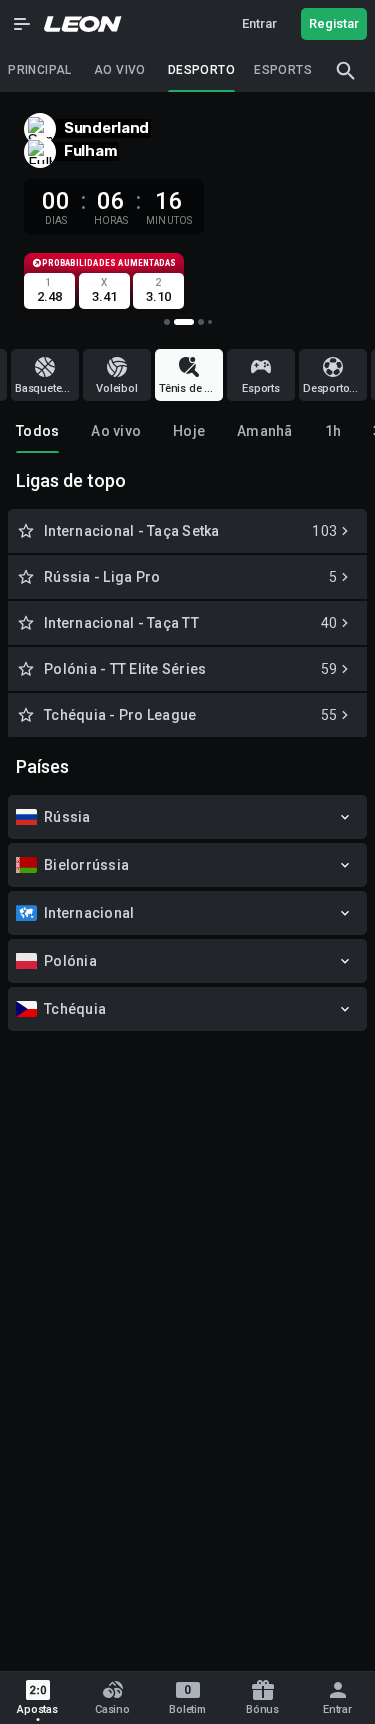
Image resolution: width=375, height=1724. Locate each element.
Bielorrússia (86, 865)
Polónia (70, 961)
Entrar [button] (259, 23)
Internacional (89, 913)
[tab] (37, 431)
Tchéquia (75, 1009)
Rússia (67, 817)
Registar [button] (334, 23)
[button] (22, 24)
